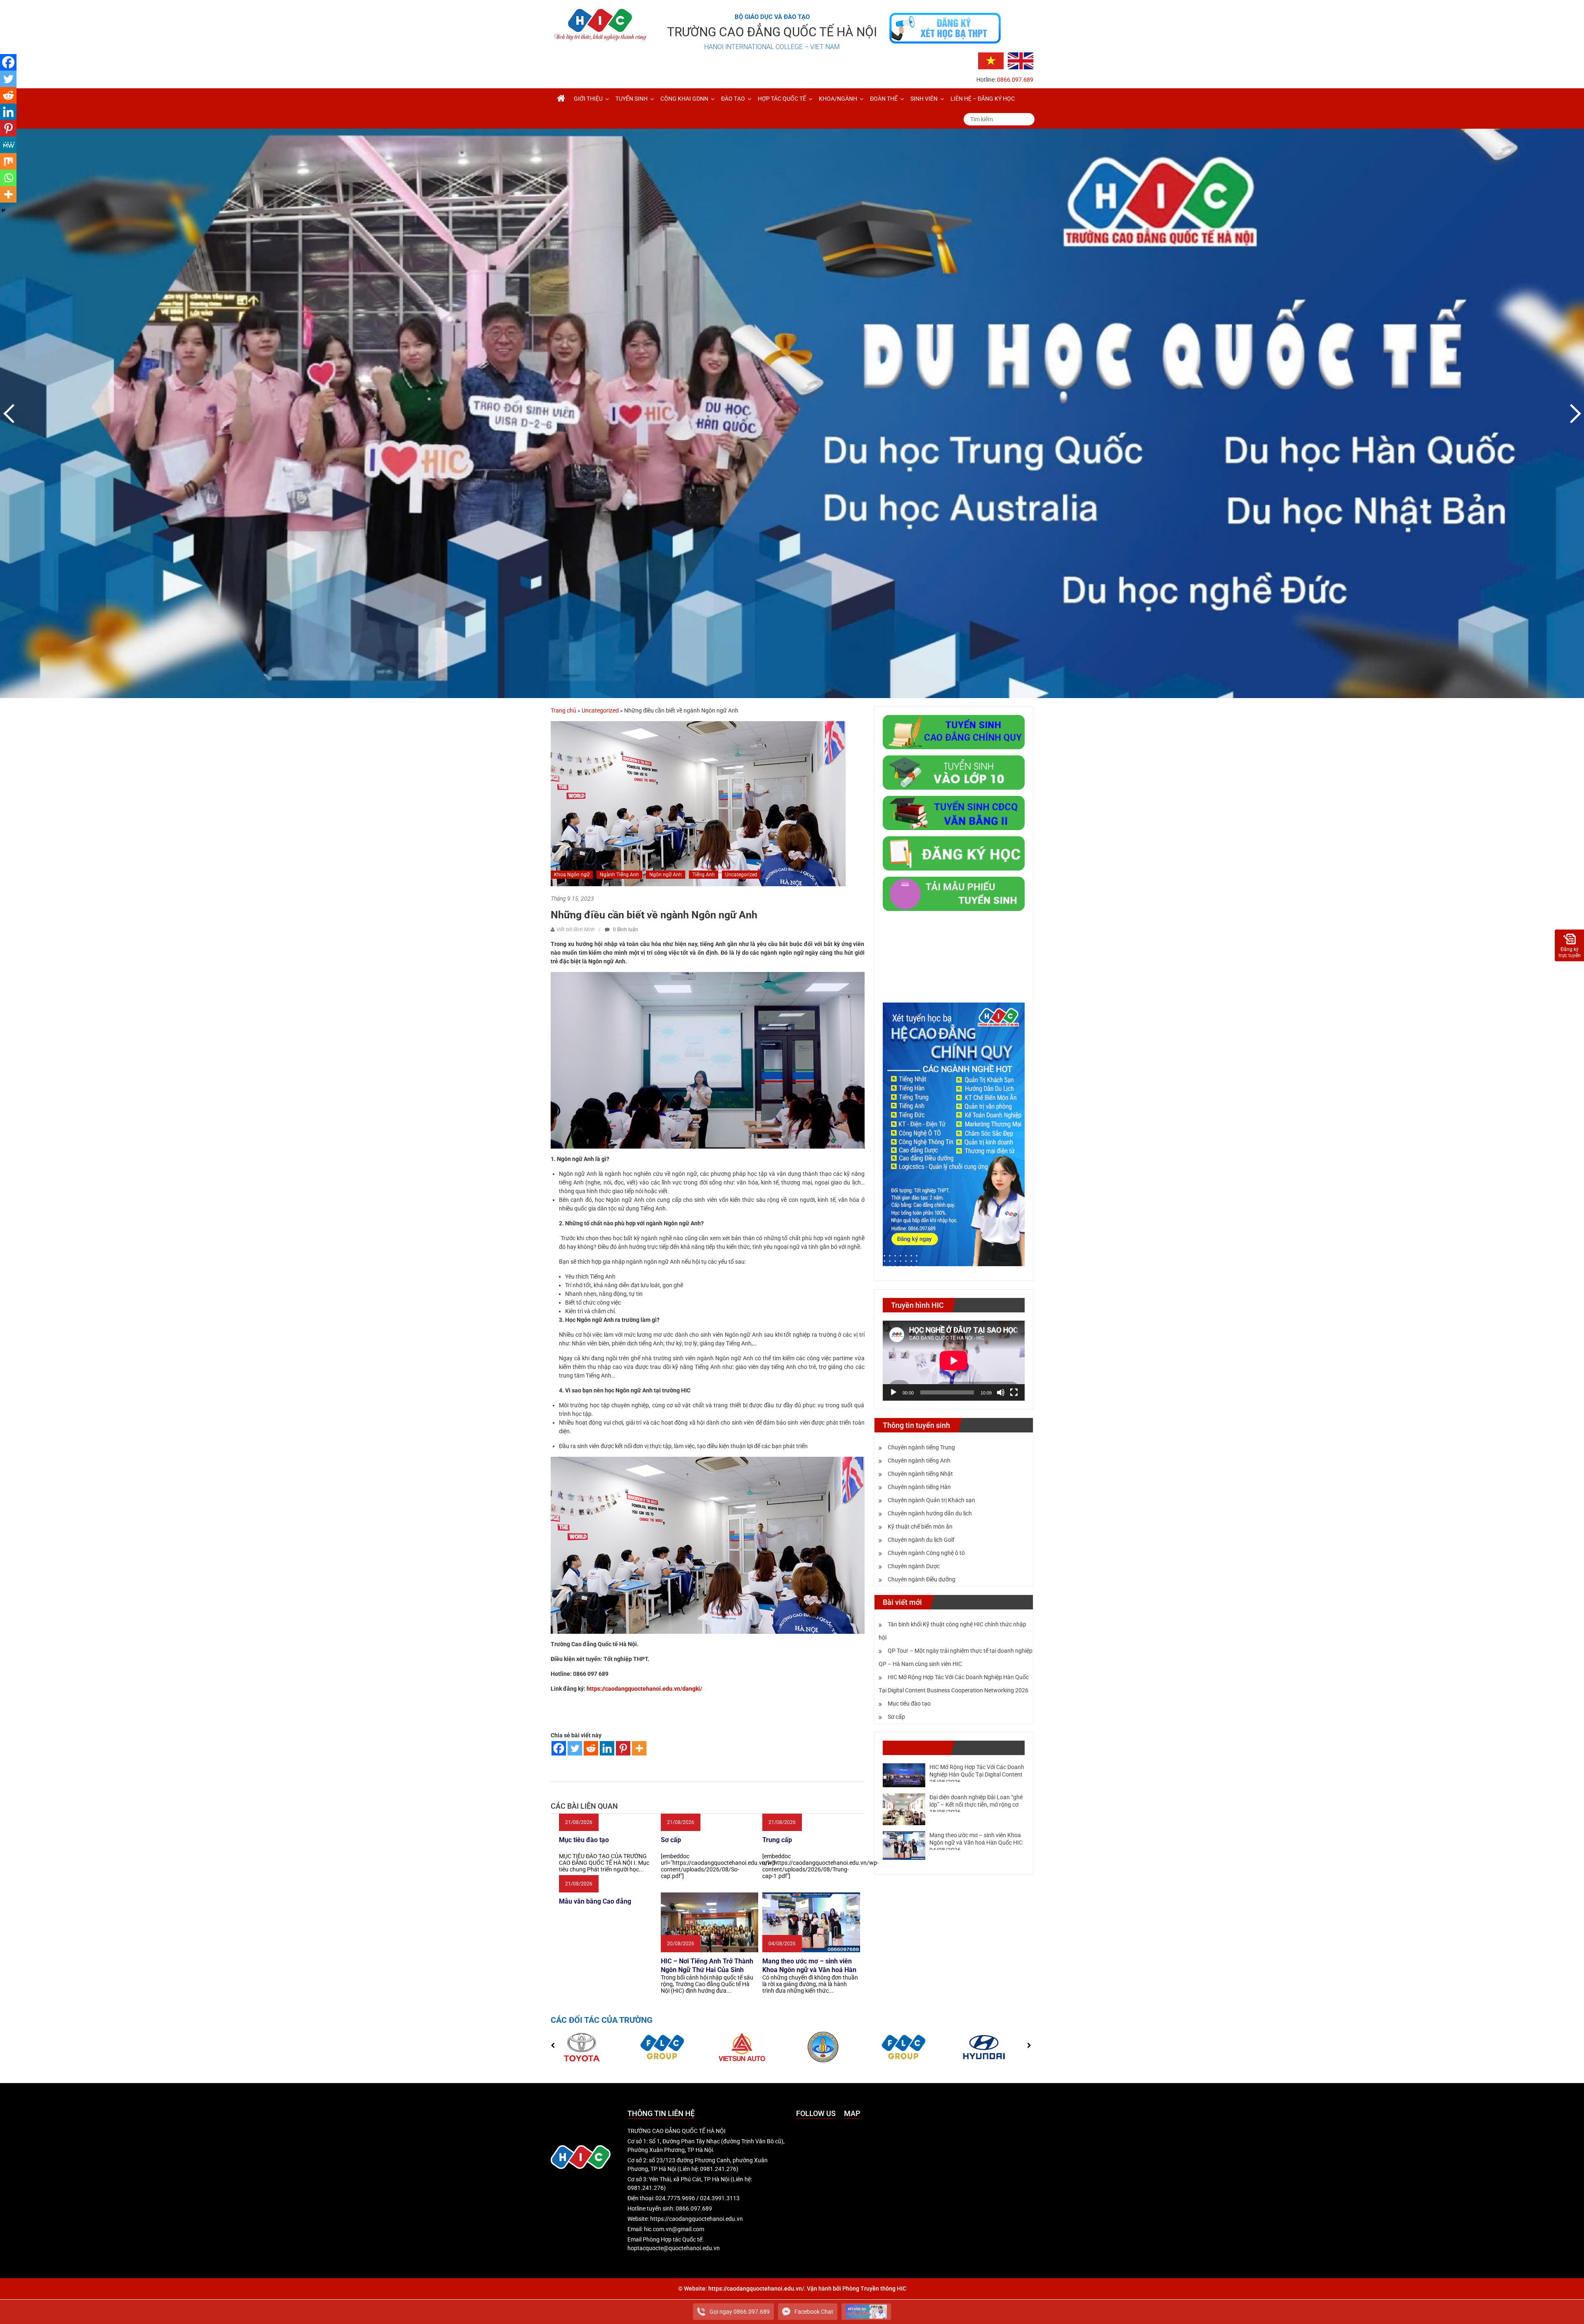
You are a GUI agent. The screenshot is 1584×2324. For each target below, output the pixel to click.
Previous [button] (10, 413)
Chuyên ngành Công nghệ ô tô (926, 1553)
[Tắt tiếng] (1001, 1392)
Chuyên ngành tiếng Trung (921, 1447)
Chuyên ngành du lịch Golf (921, 1540)
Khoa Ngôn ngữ (572, 875)
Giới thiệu (588, 99)
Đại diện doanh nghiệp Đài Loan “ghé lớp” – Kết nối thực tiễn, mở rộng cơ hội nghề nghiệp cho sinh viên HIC (976, 1805)
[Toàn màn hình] (1014, 1392)
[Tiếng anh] (1021, 60)
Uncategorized (600, 710)
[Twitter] (575, 1748)
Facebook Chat (814, 2312)
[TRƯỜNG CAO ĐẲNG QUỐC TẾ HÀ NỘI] (561, 99)
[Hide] (3, 210)
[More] (639, 1748)
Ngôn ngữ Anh (666, 875)
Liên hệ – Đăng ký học (983, 99)
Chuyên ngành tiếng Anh (919, 1460)
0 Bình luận (625, 930)
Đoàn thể (884, 99)
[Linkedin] (607, 1748)
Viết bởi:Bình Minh (575, 930)
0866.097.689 (1015, 80)
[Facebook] (559, 1748)
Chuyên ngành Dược (914, 1566)
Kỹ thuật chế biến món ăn (920, 1527)
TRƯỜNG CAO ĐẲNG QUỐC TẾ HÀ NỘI (772, 32)
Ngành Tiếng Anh (619, 875)
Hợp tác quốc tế (782, 99)
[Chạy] (893, 1392)
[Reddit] (591, 1748)
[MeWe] (8, 145)
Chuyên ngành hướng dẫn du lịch (930, 1513)
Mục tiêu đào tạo (909, 1703)
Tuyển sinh (632, 99)
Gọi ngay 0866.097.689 (740, 2312)
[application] (954, 1361)
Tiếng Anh (704, 875)
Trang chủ (563, 710)
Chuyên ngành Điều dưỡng (922, 1579)
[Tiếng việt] (991, 60)
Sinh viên (924, 99)
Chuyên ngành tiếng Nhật (920, 1474)
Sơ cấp (896, 1717)
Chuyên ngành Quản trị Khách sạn (931, 1500)
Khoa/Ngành (838, 99)
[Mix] (8, 161)
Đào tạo (733, 99)
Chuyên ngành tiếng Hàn (919, 1487)
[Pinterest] (623, 1748)
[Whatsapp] (8, 178)
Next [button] (1574, 413)
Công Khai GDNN (684, 99)
